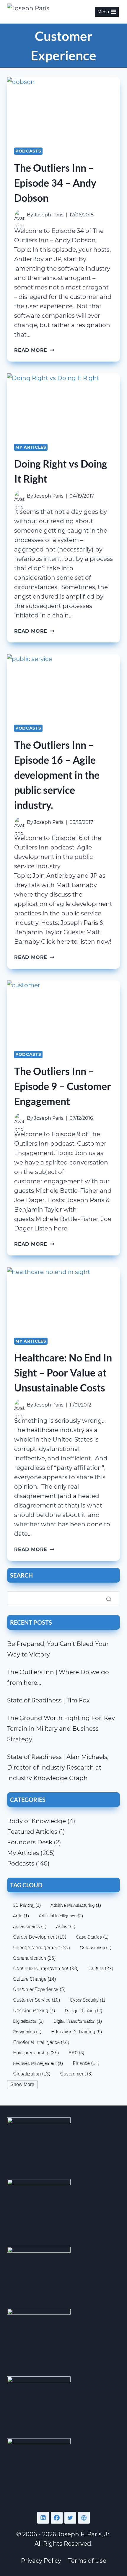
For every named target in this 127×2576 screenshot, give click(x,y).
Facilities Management (38, 2063)
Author (65, 1926)
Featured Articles (32, 1832)
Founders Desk (30, 1842)
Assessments (29, 1926)
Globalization (31, 2073)
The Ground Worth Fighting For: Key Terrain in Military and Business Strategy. (61, 1729)
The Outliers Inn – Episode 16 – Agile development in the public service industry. (57, 775)
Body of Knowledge (36, 1821)
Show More (22, 2084)
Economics (27, 2031)
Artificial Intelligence (61, 1915)
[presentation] (63, 109)
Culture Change (34, 1979)
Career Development (39, 1936)
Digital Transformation (77, 2021)
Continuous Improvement (45, 1968)
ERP (76, 2052)
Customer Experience (39, 1989)
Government (76, 2074)
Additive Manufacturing (75, 1905)
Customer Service (36, 2000)
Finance (86, 2063)
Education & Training (76, 2031)
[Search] (109, 1599)
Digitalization (28, 2021)
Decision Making (34, 2010)
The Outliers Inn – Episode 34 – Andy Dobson (55, 183)
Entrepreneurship (36, 2052)
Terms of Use (87, 2561)
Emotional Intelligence (41, 2042)
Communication (34, 1958)
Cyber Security (87, 2000)
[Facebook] (57, 2518)
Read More (34, 350)
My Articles (31, 447)
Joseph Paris (49, 215)
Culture (100, 1968)
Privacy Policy (41, 2561)
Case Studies (92, 1937)
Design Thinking (83, 2010)
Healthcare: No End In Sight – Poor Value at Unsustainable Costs (63, 1373)
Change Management (41, 1947)
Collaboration (95, 1947)
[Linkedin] (43, 2518)
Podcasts (28, 151)
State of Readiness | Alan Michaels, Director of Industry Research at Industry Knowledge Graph (58, 1767)
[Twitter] (70, 2518)
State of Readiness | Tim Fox (48, 1700)
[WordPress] (84, 2518)
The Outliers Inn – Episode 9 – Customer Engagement (63, 1086)
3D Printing (27, 1905)
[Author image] (19, 215)
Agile (21, 1915)
